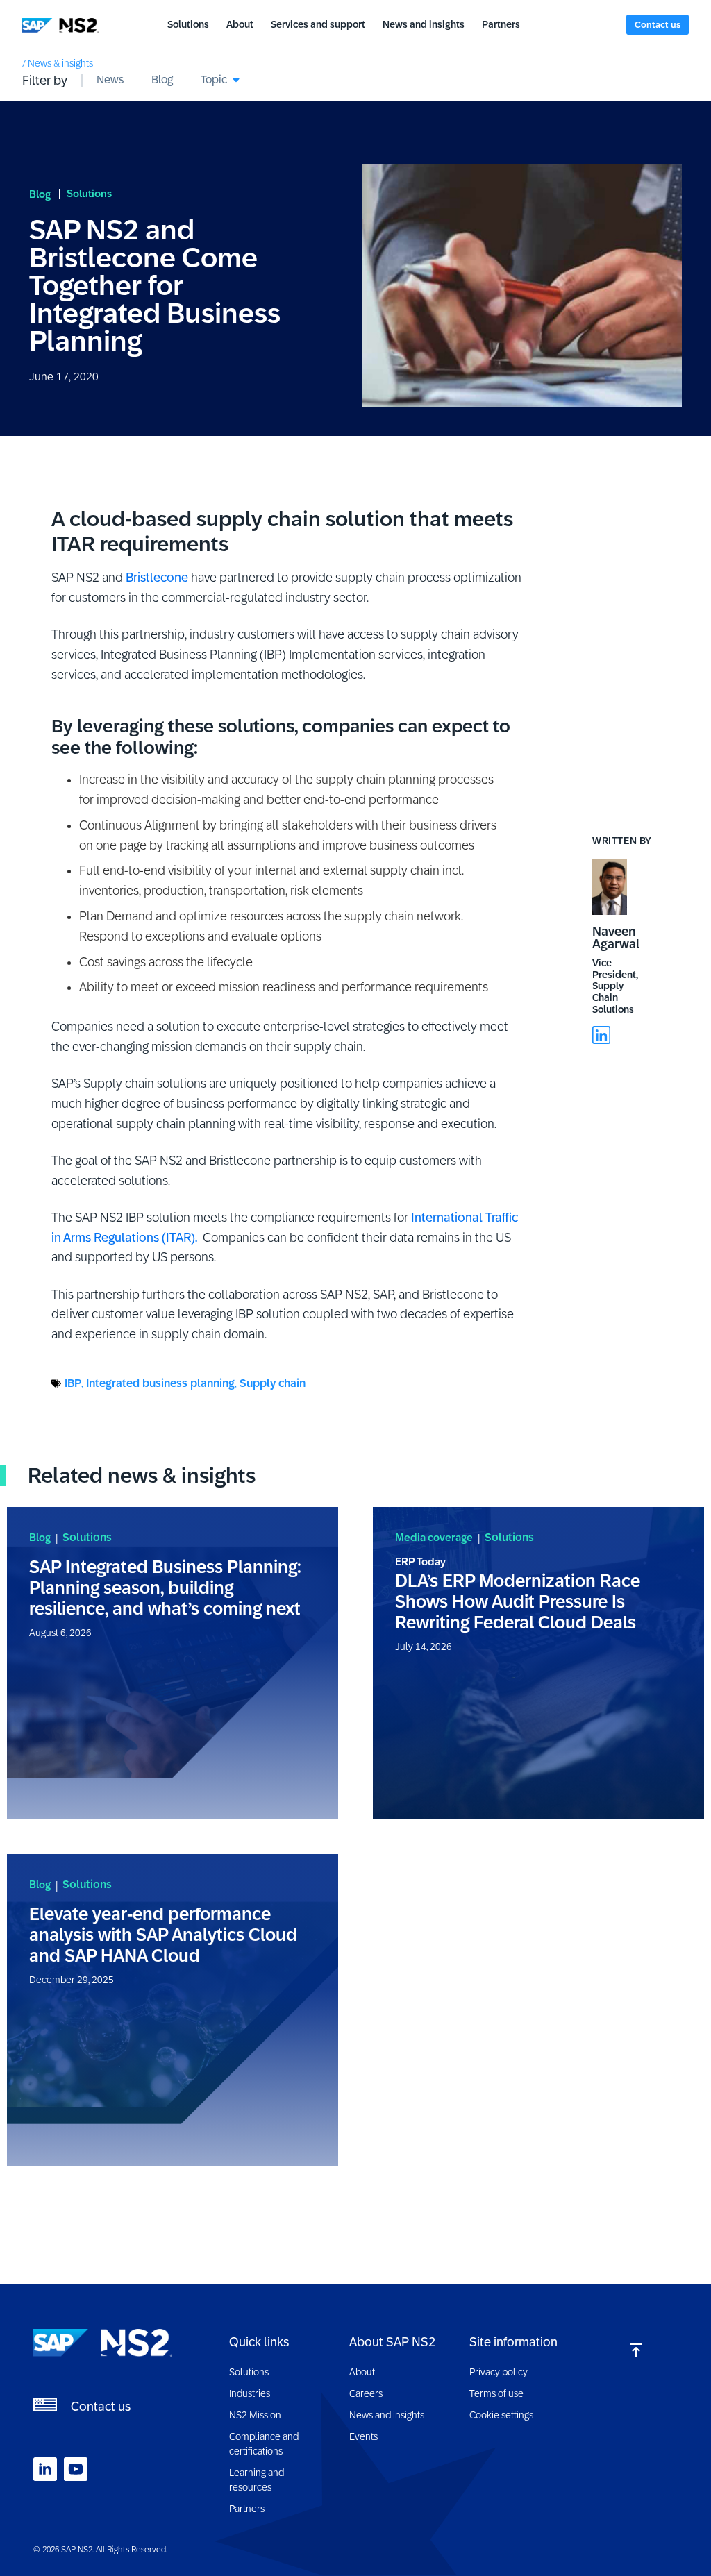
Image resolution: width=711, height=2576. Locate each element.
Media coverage (434, 1537)
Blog (40, 194)
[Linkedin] (601, 1035)
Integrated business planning (160, 1383)
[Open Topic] (236, 80)
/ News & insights (58, 63)
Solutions (89, 193)
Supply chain (273, 1383)
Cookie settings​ (501, 2415)
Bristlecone (157, 578)
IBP (73, 1383)
